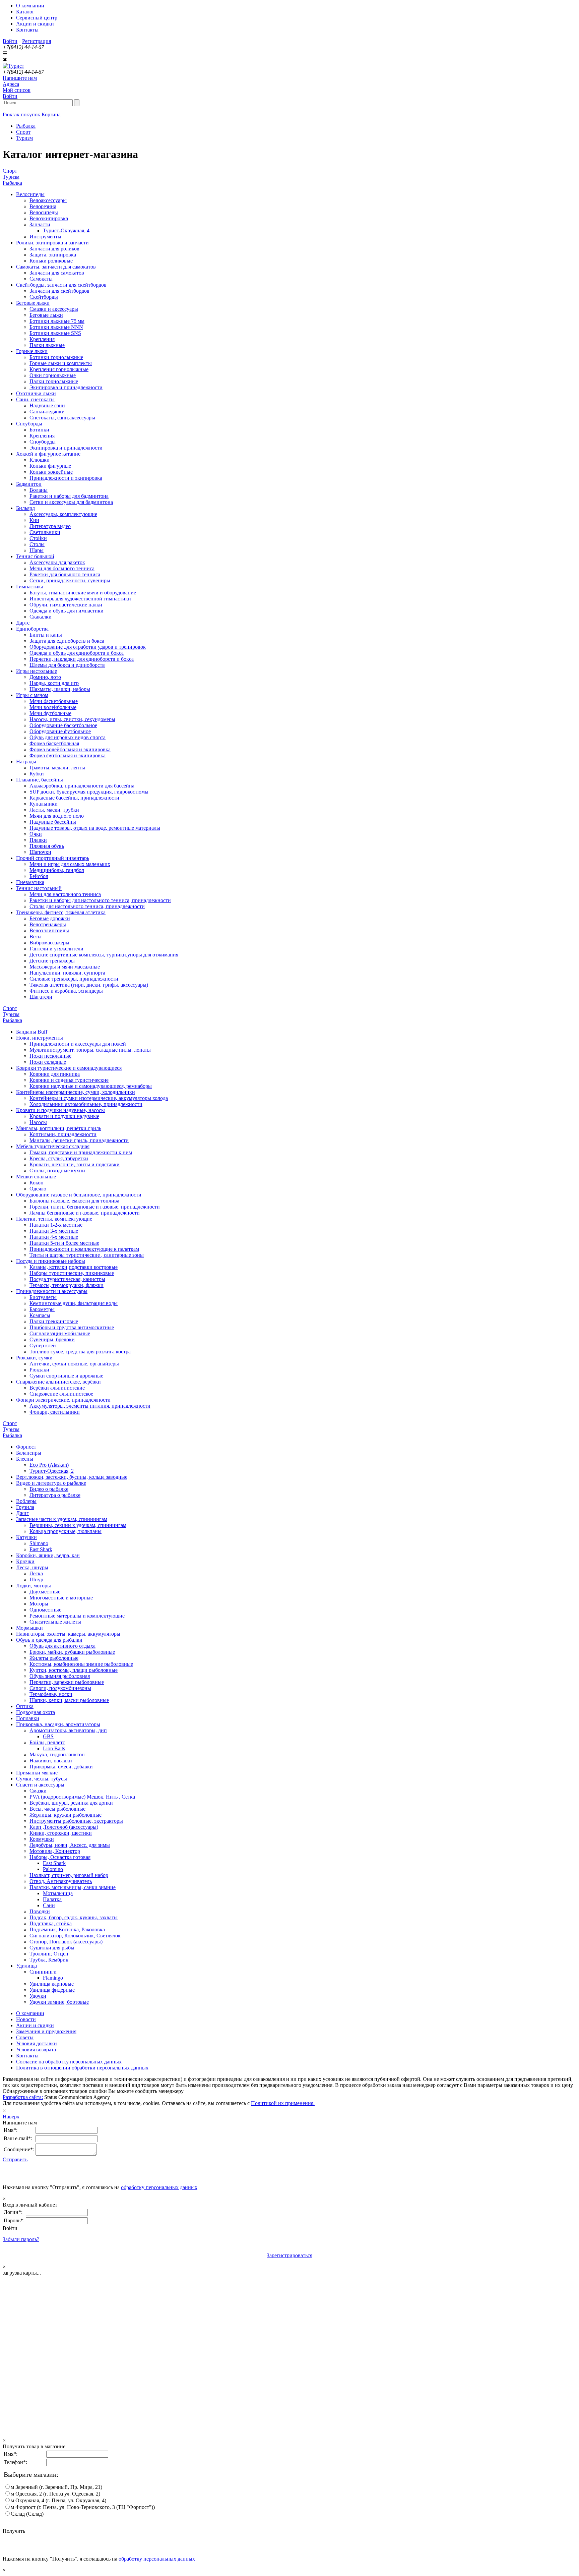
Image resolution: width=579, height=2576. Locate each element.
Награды (26, 762)
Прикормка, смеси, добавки (61, 1767)
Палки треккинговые (54, 1321)
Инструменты (45, 237)
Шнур (36, 1579)
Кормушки (42, 1839)
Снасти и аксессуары (40, 1785)
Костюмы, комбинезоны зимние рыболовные (81, 1664)
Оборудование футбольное (60, 731)
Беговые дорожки (50, 918)
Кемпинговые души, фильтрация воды (74, 1303)
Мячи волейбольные (53, 707)
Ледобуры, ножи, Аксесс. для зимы (70, 1845)
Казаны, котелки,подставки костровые (74, 1267)
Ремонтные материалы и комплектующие (77, 1616)
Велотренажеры (48, 924)
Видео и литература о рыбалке (51, 1483)
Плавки (38, 840)
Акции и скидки (35, 24)
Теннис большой (35, 556)
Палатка (52, 1899)
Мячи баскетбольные (54, 701)
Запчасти (40, 224)
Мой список (17, 90)
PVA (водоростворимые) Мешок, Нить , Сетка (82, 1797)
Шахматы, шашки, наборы (60, 689)
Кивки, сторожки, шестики (61, 1833)
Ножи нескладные (50, 1056)
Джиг (22, 1513)
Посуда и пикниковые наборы (51, 1261)
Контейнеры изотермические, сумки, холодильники (76, 1092)
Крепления (42, 339)
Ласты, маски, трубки (54, 810)
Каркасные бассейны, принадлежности (74, 798)
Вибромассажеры (49, 943)
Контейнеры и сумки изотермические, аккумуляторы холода (99, 1098)
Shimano (39, 1543)
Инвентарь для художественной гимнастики (80, 599)
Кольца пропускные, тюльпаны (66, 1531)
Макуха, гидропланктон (57, 1754)
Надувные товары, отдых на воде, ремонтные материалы (95, 828)
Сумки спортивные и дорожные (66, 1376)
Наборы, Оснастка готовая (60, 1857)
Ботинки (39, 430)
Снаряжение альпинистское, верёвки (58, 1382)
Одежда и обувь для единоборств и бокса (77, 653)
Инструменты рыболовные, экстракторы (76, 1821)
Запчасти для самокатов (57, 273)
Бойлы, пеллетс (47, 1742)
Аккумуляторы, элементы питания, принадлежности (90, 1406)
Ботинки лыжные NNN (56, 327)
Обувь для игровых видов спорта (68, 737)
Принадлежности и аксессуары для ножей (78, 1044)
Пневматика (30, 882)
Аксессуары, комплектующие (63, 514)
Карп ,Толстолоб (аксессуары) (64, 1827)
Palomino (53, 1869)
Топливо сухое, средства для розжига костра (80, 1352)
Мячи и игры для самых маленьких (70, 864)
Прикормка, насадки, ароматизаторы (58, 1724)
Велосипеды (30, 194)
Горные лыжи (32, 351)
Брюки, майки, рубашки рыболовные (72, 1652)
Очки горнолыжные (53, 375)
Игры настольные (37, 671)
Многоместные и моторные (61, 1598)
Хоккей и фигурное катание (48, 454)
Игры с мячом (32, 695)
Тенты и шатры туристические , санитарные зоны (87, 1255)
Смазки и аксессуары (54, 309)
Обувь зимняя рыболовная (60, 1676)
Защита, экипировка (53, 255)
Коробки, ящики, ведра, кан (48, 1555)
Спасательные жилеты (55, 1622)
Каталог (25, 12)
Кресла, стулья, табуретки (59, 1158)
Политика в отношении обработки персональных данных (82, 2068)
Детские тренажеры (52, 961)
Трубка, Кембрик (49, 1960)
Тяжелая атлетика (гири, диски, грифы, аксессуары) (89, 985)
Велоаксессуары (48, 200)
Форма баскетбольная (54, 743)
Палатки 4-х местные (54, 1237)
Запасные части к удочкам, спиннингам (62, 1519)
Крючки (25, 1561)
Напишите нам (20, 78)
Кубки (37, 774)
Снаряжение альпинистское (61, 1394)
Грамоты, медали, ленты (57, 768)
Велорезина (43, 206)
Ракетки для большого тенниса (65, 574)
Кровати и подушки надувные (64, 1116)
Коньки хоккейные (51, 472)
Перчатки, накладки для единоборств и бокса (82, 659)
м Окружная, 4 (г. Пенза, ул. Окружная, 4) (58, 2500)
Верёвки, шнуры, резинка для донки (71, 1803)
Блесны (25, 1459)
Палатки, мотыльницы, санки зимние (73, 1887)
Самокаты (41, 279)
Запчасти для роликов (54, 249)
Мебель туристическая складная (53, 1146)
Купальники (44, 804)
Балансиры (29, 1453)
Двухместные (45, 1592)
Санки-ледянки (47, 412)
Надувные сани (47, 405)
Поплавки (28, 1718)
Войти (10, 41)
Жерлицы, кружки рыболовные (66, 1815)
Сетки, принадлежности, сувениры (70, 580)
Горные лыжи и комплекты (61, 363)
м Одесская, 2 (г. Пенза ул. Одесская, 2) (55, 2494)
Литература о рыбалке (55, 1495)
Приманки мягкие (37, 1773)
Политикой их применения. (283, 2103)
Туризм (11, 177)
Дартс (23, 623)
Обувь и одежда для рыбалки (49, 1640)
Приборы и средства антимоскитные (72, 1327)
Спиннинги (43, 1972)
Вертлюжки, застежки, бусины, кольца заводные (72, 1477)
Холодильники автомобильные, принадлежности (86, 1104)
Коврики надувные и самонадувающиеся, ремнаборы (91, 1086)
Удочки (38, 1996)
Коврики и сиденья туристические (69, 1080)
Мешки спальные (36, 1177)
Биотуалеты (43, 1297)
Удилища (26, 1966)
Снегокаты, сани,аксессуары (62, 418)
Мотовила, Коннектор (55, 1851)
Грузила (25, 1507)
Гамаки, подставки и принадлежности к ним (81, 1152)
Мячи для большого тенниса (62, 568)
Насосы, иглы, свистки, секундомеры (72, 719)
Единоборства (32, 629)
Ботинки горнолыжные (56, 357)
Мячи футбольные (50, 713)
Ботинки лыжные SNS (55, 333)
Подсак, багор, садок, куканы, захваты (74, 1917)
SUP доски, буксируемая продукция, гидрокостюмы (89, 792)
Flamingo (53, 1978)
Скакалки (41, 617)
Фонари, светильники (55, 1412)
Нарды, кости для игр (54, 683)
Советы (25, 2037)
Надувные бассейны (53, 822)
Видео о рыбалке (49, 1489)
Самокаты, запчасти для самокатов (56, 267)
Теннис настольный (39, 888)
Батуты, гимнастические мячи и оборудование (83, 593)
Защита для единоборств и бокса (67, 641)
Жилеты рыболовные (54, 1658)
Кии (34, 520)
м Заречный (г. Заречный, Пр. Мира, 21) (56, 2487)
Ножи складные (48, 1062)
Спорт (10, 171)
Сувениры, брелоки (52, 1339)
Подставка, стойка (51, 1923)
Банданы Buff (32, 1032)
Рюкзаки (39, 1370)
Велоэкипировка (49, 218)
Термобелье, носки (51, 1694)
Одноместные (45, 1610)
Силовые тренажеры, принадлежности (74, 979)
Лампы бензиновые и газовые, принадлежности (85, 1213)
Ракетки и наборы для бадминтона (69, 496)
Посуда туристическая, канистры (67, 1279)
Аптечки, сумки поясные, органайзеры (74, 1364)
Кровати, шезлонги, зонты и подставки (75, 1164)
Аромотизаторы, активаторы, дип (68, 1730)
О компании (30, 6)
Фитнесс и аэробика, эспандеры (66, 991)
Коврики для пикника (55, 1074)
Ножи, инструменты (40, 1038)
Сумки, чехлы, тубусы (42, 1779)
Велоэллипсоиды (49, 930)
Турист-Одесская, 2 (52, 1471)
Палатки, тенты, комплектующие (54, 1219)
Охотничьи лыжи (36, 393)
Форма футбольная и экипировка (68, 755)
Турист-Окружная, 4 (66, 230)
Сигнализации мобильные (60, 1333)
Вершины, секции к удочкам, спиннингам (78, 1525)
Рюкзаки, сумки (34, 1358)
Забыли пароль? (21, 2239)
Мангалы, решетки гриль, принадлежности (79, 1140)
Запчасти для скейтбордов (59, 291)
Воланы (39, 490)
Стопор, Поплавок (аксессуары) (66, 1942)
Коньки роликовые (51, 261)
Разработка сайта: (23, 2097)
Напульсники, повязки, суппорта (67, 973)
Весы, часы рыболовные (57, 1809)
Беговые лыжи (33, 303)
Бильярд (25, 508)
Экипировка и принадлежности (66, 387)
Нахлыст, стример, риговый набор (69, 1875)
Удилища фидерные (52, 1990)
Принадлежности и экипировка (66, 478)
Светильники (45, 532)
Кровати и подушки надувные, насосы (60, 1110)
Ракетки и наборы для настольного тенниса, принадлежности (100, 900)
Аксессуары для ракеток (57, 562)
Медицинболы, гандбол (57, 870)
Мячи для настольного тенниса (65, 894)
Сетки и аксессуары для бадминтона (71, 502)
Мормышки (29, 1628)
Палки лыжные (47, 345)
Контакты (27, 30)
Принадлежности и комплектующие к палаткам (84, 1249)
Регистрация (37, 41)
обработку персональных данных (159, 2187)
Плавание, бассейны (40, 780)
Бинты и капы (46, 635)
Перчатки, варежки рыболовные (67, 1682)
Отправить (15, 2159)
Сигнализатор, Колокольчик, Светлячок (75, 1936)
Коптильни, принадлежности (63, 1134)
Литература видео (50, 526)
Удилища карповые (52, 1984)
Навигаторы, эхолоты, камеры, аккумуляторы (68, 1634)
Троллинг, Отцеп (49, 1954)
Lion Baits (54, 1748)
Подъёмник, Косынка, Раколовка (67, 1929)
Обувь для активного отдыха (62, 1646)
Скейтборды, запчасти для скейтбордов (61, 285)
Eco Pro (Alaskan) (49, 1465)
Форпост (26, 1447)
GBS (48, 1736)
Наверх (11, 2117)
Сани (49, 1905)
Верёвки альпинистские (57, 1388)
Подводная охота (36, 1712)
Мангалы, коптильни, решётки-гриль (59, 1128)
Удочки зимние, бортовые (59, 2002)
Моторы (39, 1604)
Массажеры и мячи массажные (65, 967)
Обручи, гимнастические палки (66, 605)
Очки (36, 834)
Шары (37, 550)
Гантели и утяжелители (56, 949)
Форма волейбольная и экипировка (70, 749)
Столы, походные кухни (57, 1170)
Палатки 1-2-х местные (56, 1225)
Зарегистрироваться (289, 2255)
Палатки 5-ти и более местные (64, 1243)
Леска (36, 1573)
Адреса (11, 84)
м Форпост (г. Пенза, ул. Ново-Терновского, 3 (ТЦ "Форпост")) (83, 2507)
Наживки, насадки (51, 1761)
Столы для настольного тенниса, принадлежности (87, 906)
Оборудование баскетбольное (63, 725)
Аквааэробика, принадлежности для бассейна (82, 786)
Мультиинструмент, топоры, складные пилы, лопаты (90, 1050)
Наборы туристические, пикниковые (72, 1273)
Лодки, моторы (34, 1586)
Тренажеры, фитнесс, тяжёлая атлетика (61, 912)
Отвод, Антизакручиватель (61, 1881)
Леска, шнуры (32, 1567)
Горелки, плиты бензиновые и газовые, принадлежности (95, 1207)
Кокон (37, 1183)
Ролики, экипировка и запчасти (52, 243)
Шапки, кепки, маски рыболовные (69, 1700)
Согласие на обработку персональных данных (69, 2062)
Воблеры (26, 1501)
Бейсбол (39, 876)
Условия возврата (36, 2050)
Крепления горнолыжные (59, 369)
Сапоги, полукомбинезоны (60, 1688)
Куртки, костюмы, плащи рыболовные (74, 1670)
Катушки (26, 1537)
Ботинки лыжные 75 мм (57, 321)
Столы (37, 544)
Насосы (38, 1122)
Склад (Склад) (27, 2514)
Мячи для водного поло (57, 816)
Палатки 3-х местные (54, 1231)
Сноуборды (29, 424)
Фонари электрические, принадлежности (63, 1400)
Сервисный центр (37, 18)
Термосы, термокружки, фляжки (67, 1285)
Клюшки (40, 460)
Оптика (25, 1706)
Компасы (40, 1315)
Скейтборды (44, 297)
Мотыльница (58, 1893)
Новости (26, 2019)
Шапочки (40, 852)
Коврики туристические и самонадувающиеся (69, 1068)
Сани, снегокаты (35, 399)
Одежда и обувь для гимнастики (67, 611)
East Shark (41, 1549)
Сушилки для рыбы (52, 1948)
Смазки (38, 1791)
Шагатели (41, 997)
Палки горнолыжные (54, 381)
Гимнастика (30, 587)
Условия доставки (37, 2043)
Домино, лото (45, 677)
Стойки (38, 538)
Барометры (42, 1309)
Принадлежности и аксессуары (52, 1291)
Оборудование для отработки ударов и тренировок (88, 647)
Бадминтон (29, 484)
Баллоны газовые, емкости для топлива (74, 1201)
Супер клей (43, 1345)
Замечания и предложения (46, 2031)
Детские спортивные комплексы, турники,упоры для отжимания (104, 955)
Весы (36, 936)
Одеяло (38, 1189)
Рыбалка (12, 183)
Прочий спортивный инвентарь (53, 858)
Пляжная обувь (47, 846)
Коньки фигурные (50, 466)
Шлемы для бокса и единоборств (67, 665)
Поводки (40, 1911)
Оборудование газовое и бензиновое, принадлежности (79, 1195)
